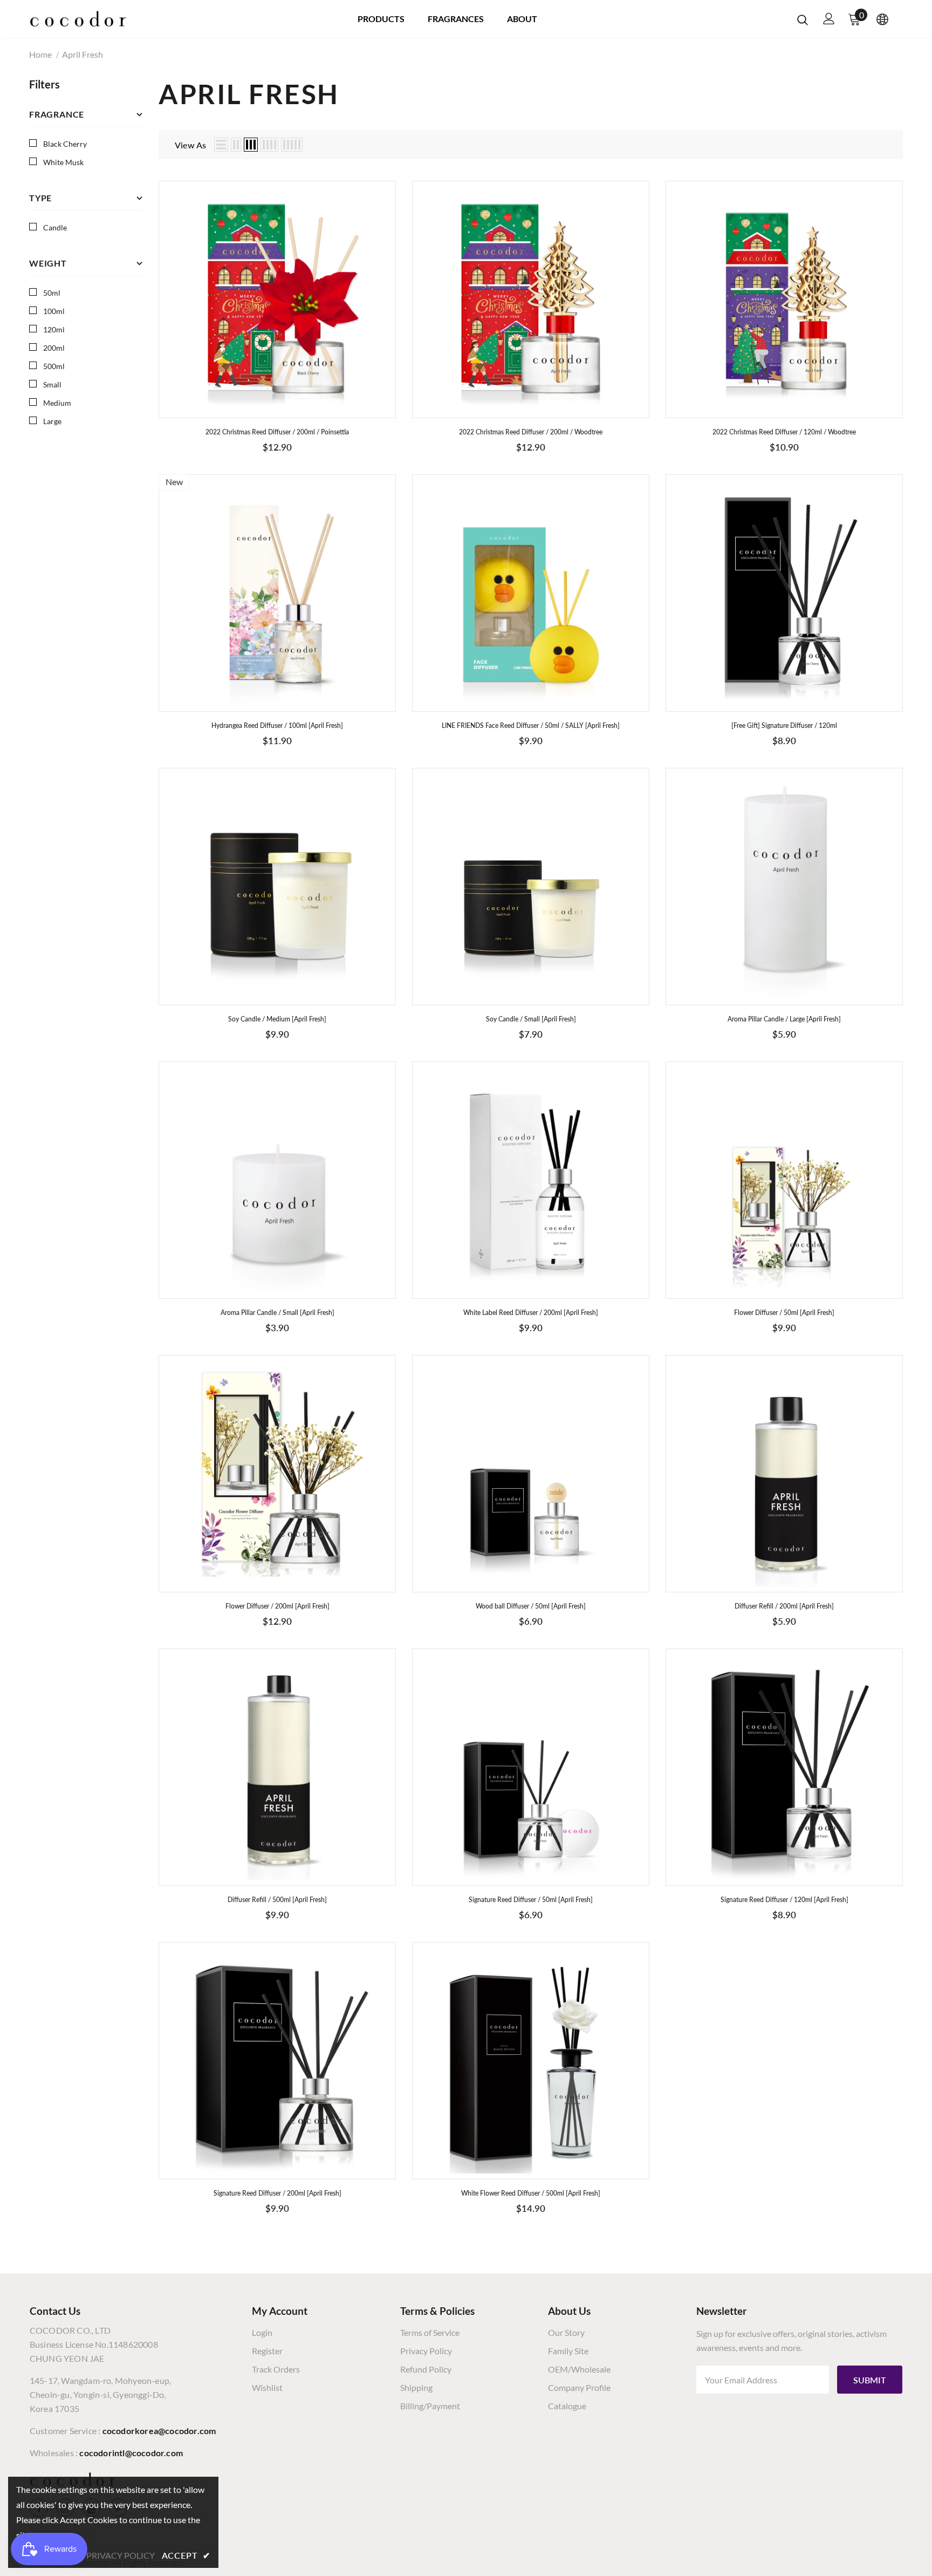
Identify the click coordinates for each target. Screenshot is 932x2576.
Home (40, 54)
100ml (54, 311)
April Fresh (83, 54)
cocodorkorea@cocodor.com (159, 2431)
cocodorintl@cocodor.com (131, 2453)
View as (190, 145)
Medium (57, 403)
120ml (54, 329)
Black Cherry (65, 144)
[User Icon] (829, 19)
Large (52, 421)
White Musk (63, 162)
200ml (54, 348)
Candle (55, 227)
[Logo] (78, 19)
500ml (54, 366)
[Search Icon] (803, 19)
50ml (52, 293)
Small (52, 384)
